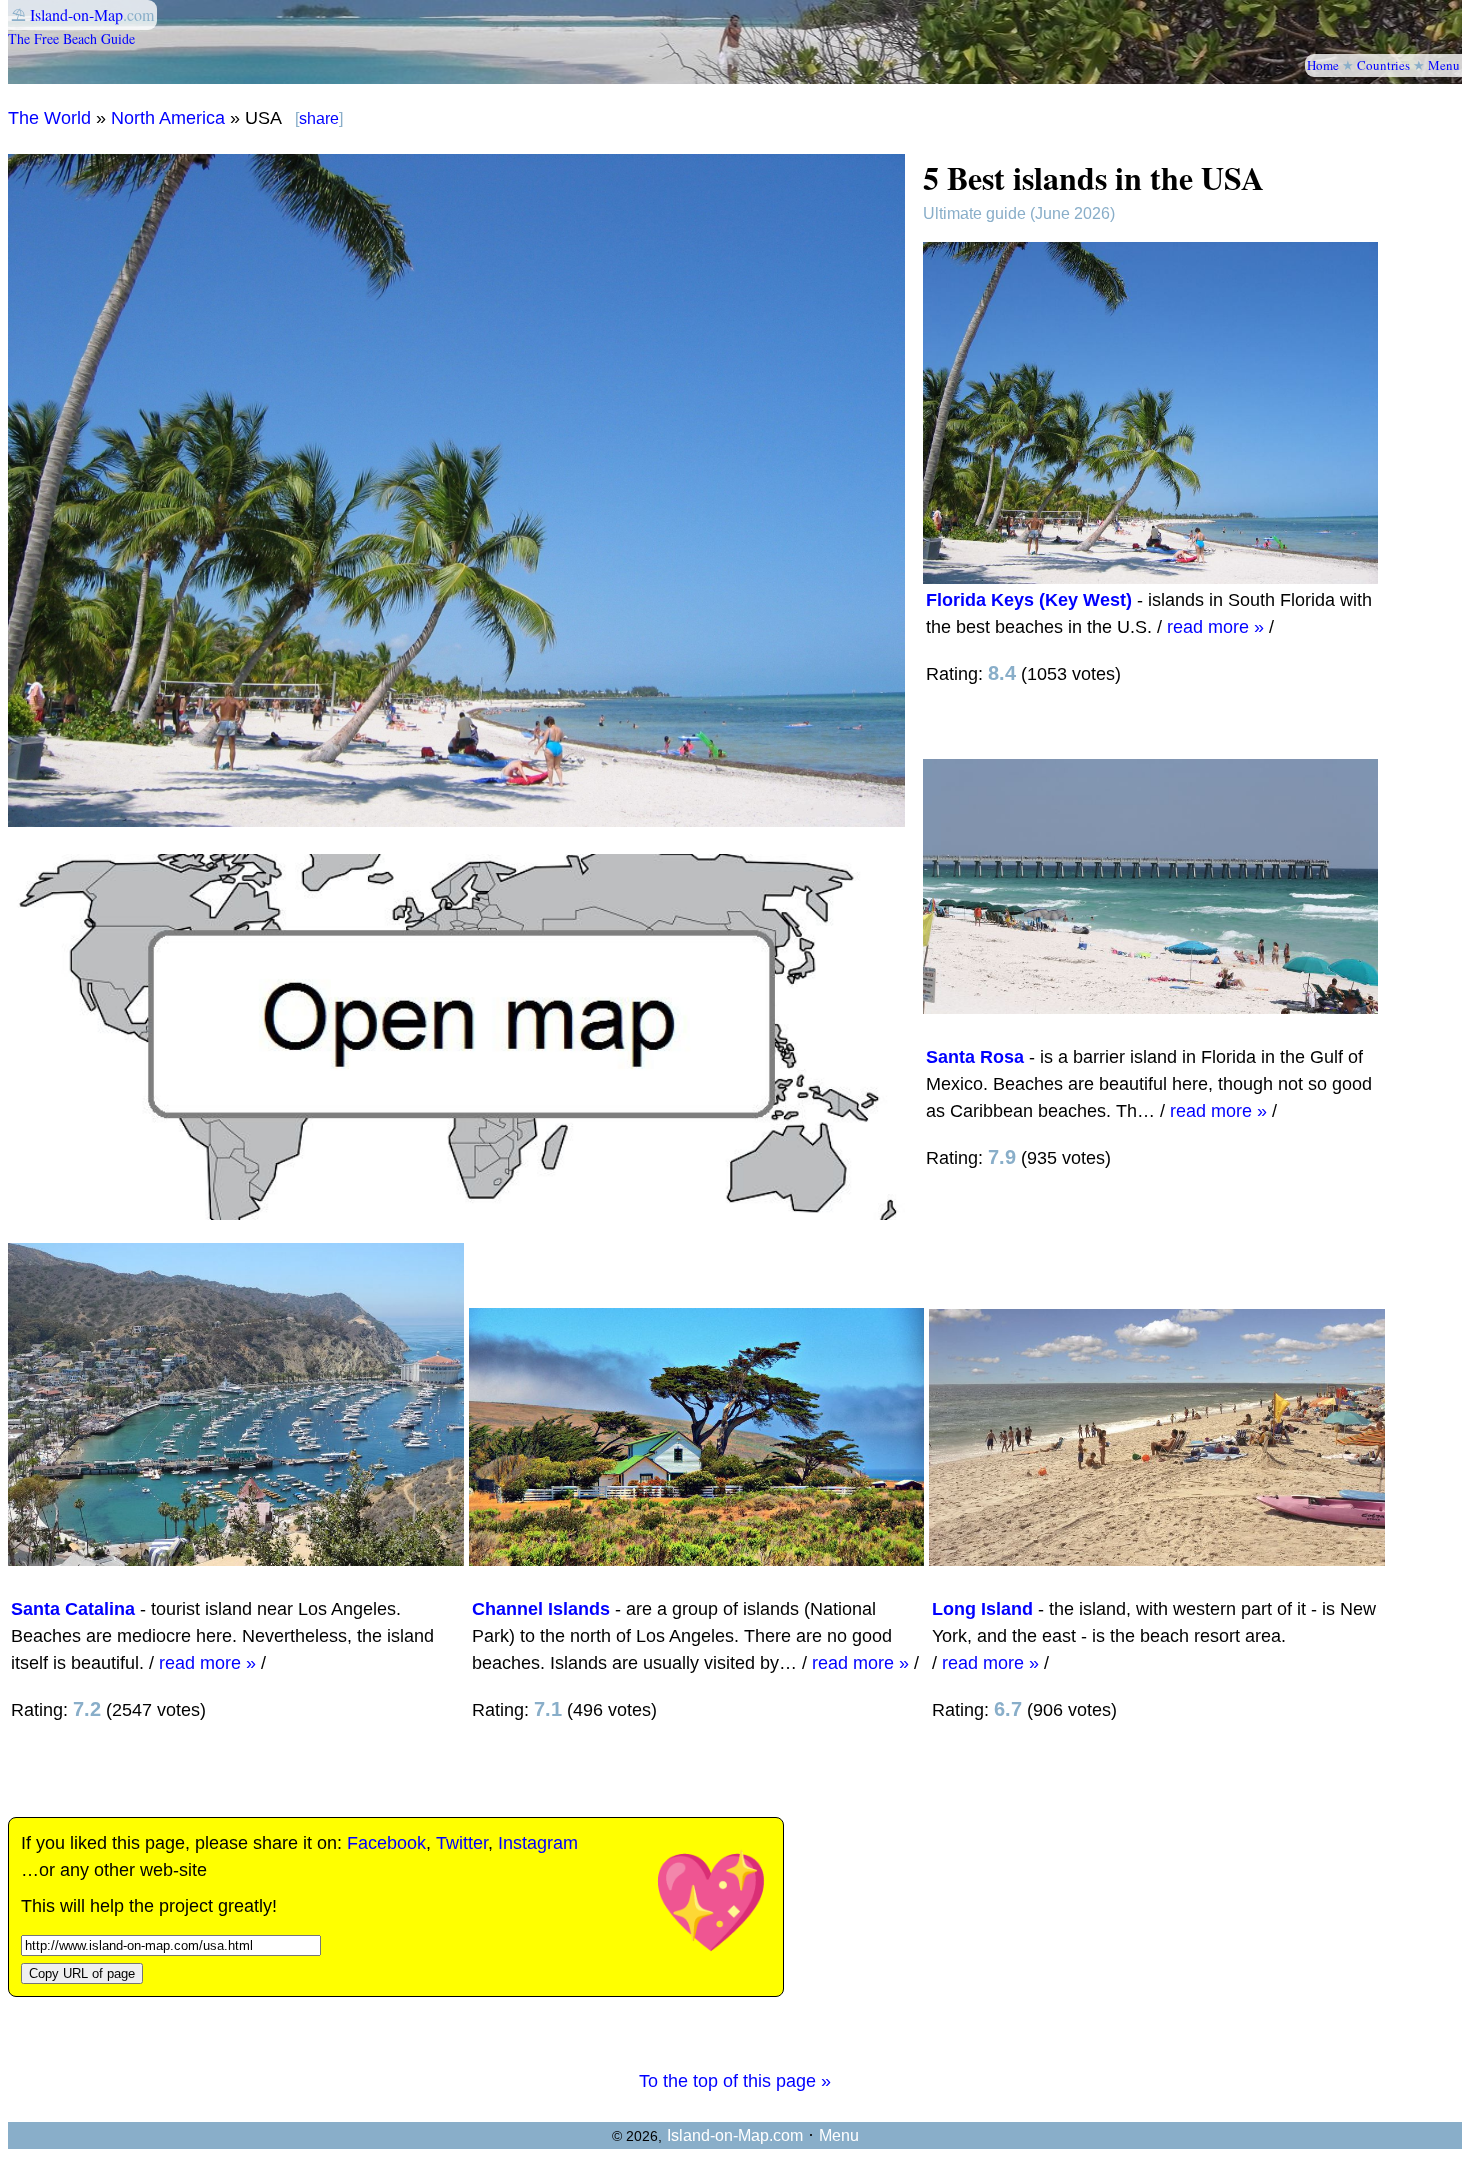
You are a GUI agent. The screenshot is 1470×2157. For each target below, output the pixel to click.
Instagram (538, 1843)
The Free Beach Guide (71, 38)
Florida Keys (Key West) (1029, 600)
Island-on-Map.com (735, 2135)
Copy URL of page (82, 1973)
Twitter (462, 1843)
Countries (1383, 65)
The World (49, 118)
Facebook (386, 1843)
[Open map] (456, 1214)
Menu (1444, 65)
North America (168, 118)
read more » (1215, 627)
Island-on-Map (76, 14)
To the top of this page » (735, 2081)
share (319, 118)
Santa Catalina (73, 1609)
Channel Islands (541, 1609)
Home (1323, 65)
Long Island (982, 1609)
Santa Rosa (975, 1057)
